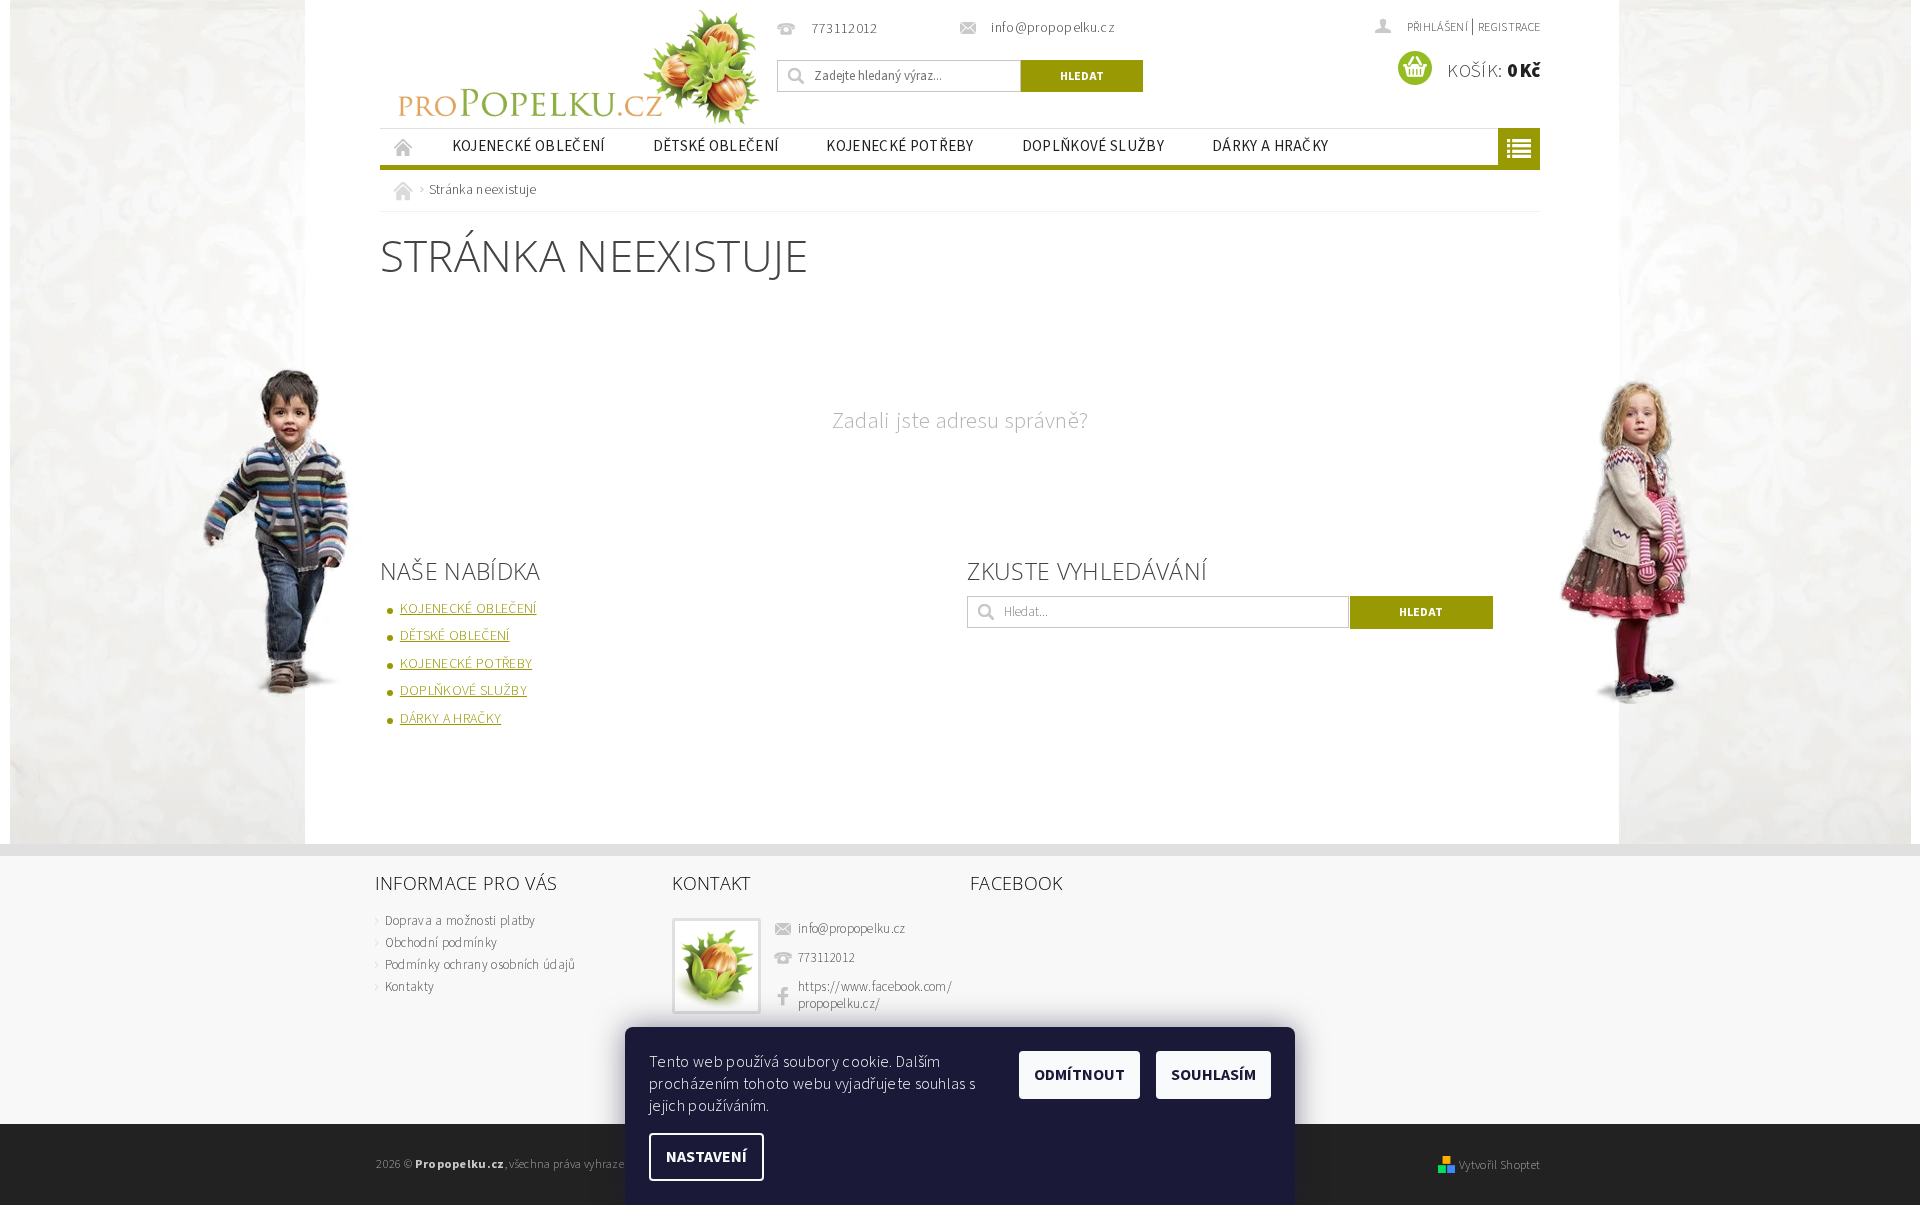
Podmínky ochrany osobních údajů (480, 965)
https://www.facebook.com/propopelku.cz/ (875, 995)
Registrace (1509, 27)
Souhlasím (1213, 1075)
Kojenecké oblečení (528, 146)
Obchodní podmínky (441, 943)
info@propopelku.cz (852, 929)
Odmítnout (1079, 1075)
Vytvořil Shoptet (1499, 1165)
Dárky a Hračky (1270, 146)
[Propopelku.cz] (575, 67)
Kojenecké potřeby (899, 146)
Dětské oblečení (716, 146)
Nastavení (706, 1157)
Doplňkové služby (1093, 146)
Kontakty (410, 987)
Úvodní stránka (404, 146)
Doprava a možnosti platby (460, 921)
